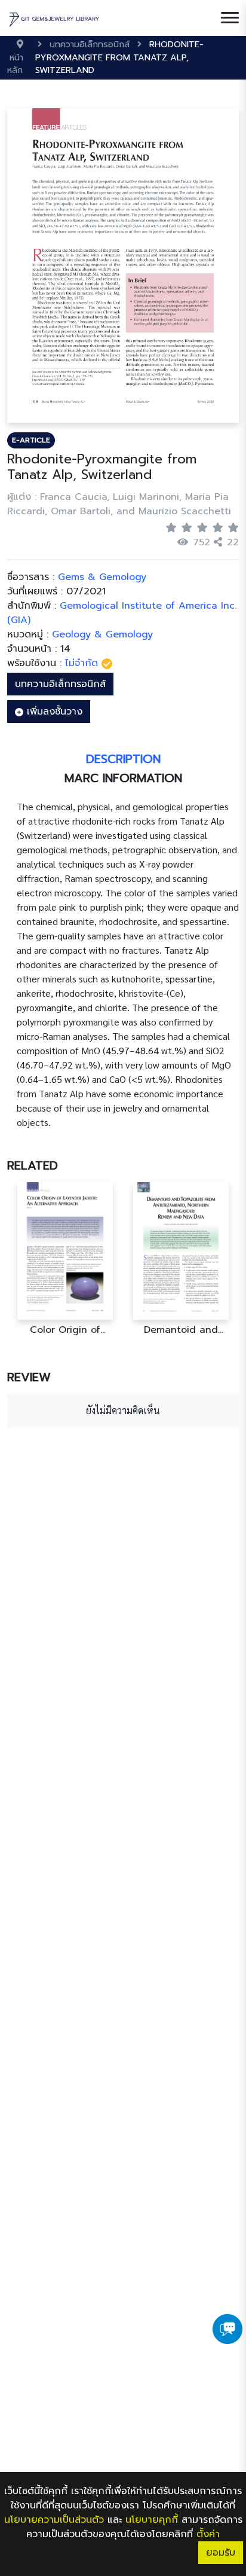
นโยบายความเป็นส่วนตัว (54, 2520)
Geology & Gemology (102, 634)
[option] (65, 1259)
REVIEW (29, 1377)
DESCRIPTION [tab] (123, 759)
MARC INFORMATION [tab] (123, 778)
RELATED (33, 1165)
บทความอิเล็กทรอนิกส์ (60, 684)
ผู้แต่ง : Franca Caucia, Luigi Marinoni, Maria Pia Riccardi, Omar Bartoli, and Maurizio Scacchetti (119, 504)
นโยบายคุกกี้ (152, 2520)
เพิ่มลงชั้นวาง (53, 712)
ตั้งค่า (208, 2534)
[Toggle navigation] (230, 18)
